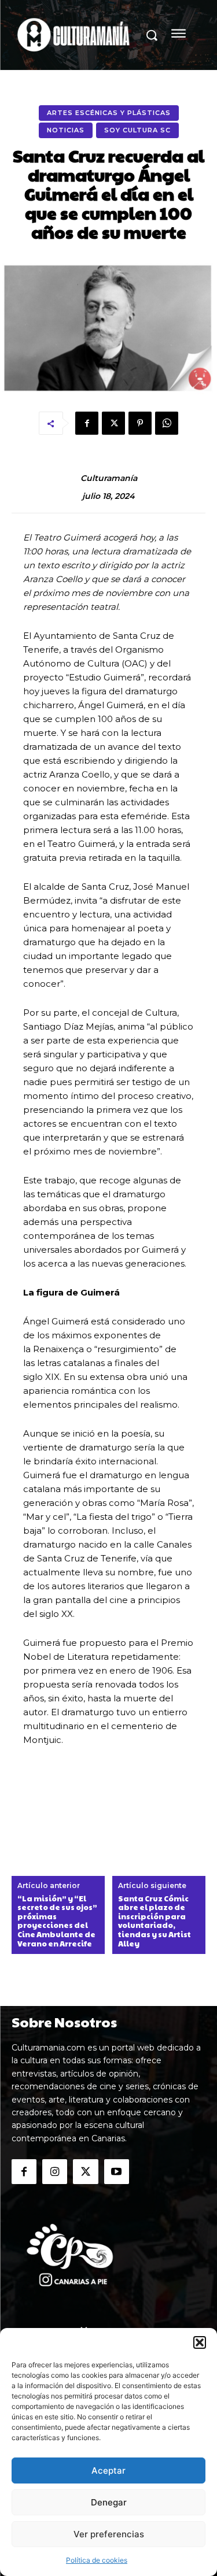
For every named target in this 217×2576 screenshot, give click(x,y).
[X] (113, 423)
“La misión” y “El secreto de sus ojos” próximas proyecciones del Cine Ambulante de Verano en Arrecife (57, 1922)
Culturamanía (109, 478)
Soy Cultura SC (137, 130)
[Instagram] (55, 2172)
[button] (200, 2342)
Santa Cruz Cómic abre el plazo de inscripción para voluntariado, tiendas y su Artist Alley (155, 1922)
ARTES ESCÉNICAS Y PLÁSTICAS (109, 113)
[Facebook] (87, 423)
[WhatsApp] (167, 423)
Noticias (66, 130)
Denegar (109, 2502)
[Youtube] (117, 2172)
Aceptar (108, 2470)
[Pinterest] (140, 423)
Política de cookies (97, 2560)
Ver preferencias (109, 2534)
